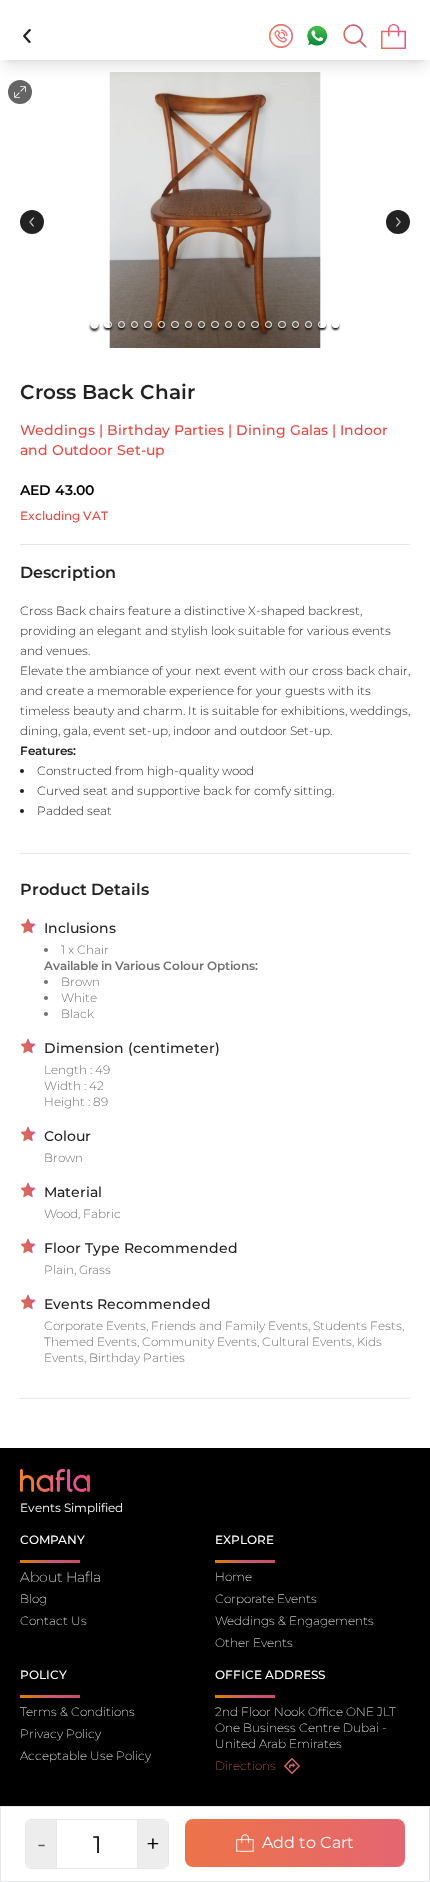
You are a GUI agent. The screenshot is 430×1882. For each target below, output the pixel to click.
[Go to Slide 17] (308, 324)
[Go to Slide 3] (121, 324)
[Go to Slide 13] (254, 324)
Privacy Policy (60, 1733)
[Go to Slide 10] (214, 324)
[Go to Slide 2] (107, 324)
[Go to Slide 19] (335, 324)
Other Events (254, 1642)
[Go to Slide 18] (321, 324)
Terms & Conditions (77, 1711)
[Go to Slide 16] (295, 324)
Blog (33, 1598)
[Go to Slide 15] (281, 324)
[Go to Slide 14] (268, 324)
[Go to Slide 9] (201, 324)
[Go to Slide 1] (94, 324)
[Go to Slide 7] (174, 324)
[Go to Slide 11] (228, 324)
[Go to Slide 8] (188, 324)
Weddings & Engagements (294, 1620)
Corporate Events (266, 1598)
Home (233, 1576)
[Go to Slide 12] (241, 324)
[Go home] (55, 1479)
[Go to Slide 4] (134, 324)
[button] (215, 210)
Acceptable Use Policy (85, 1755)
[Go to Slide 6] (161, 324)
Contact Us (53, 1620)
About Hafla (60, 1577)
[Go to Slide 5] (147, 324)
